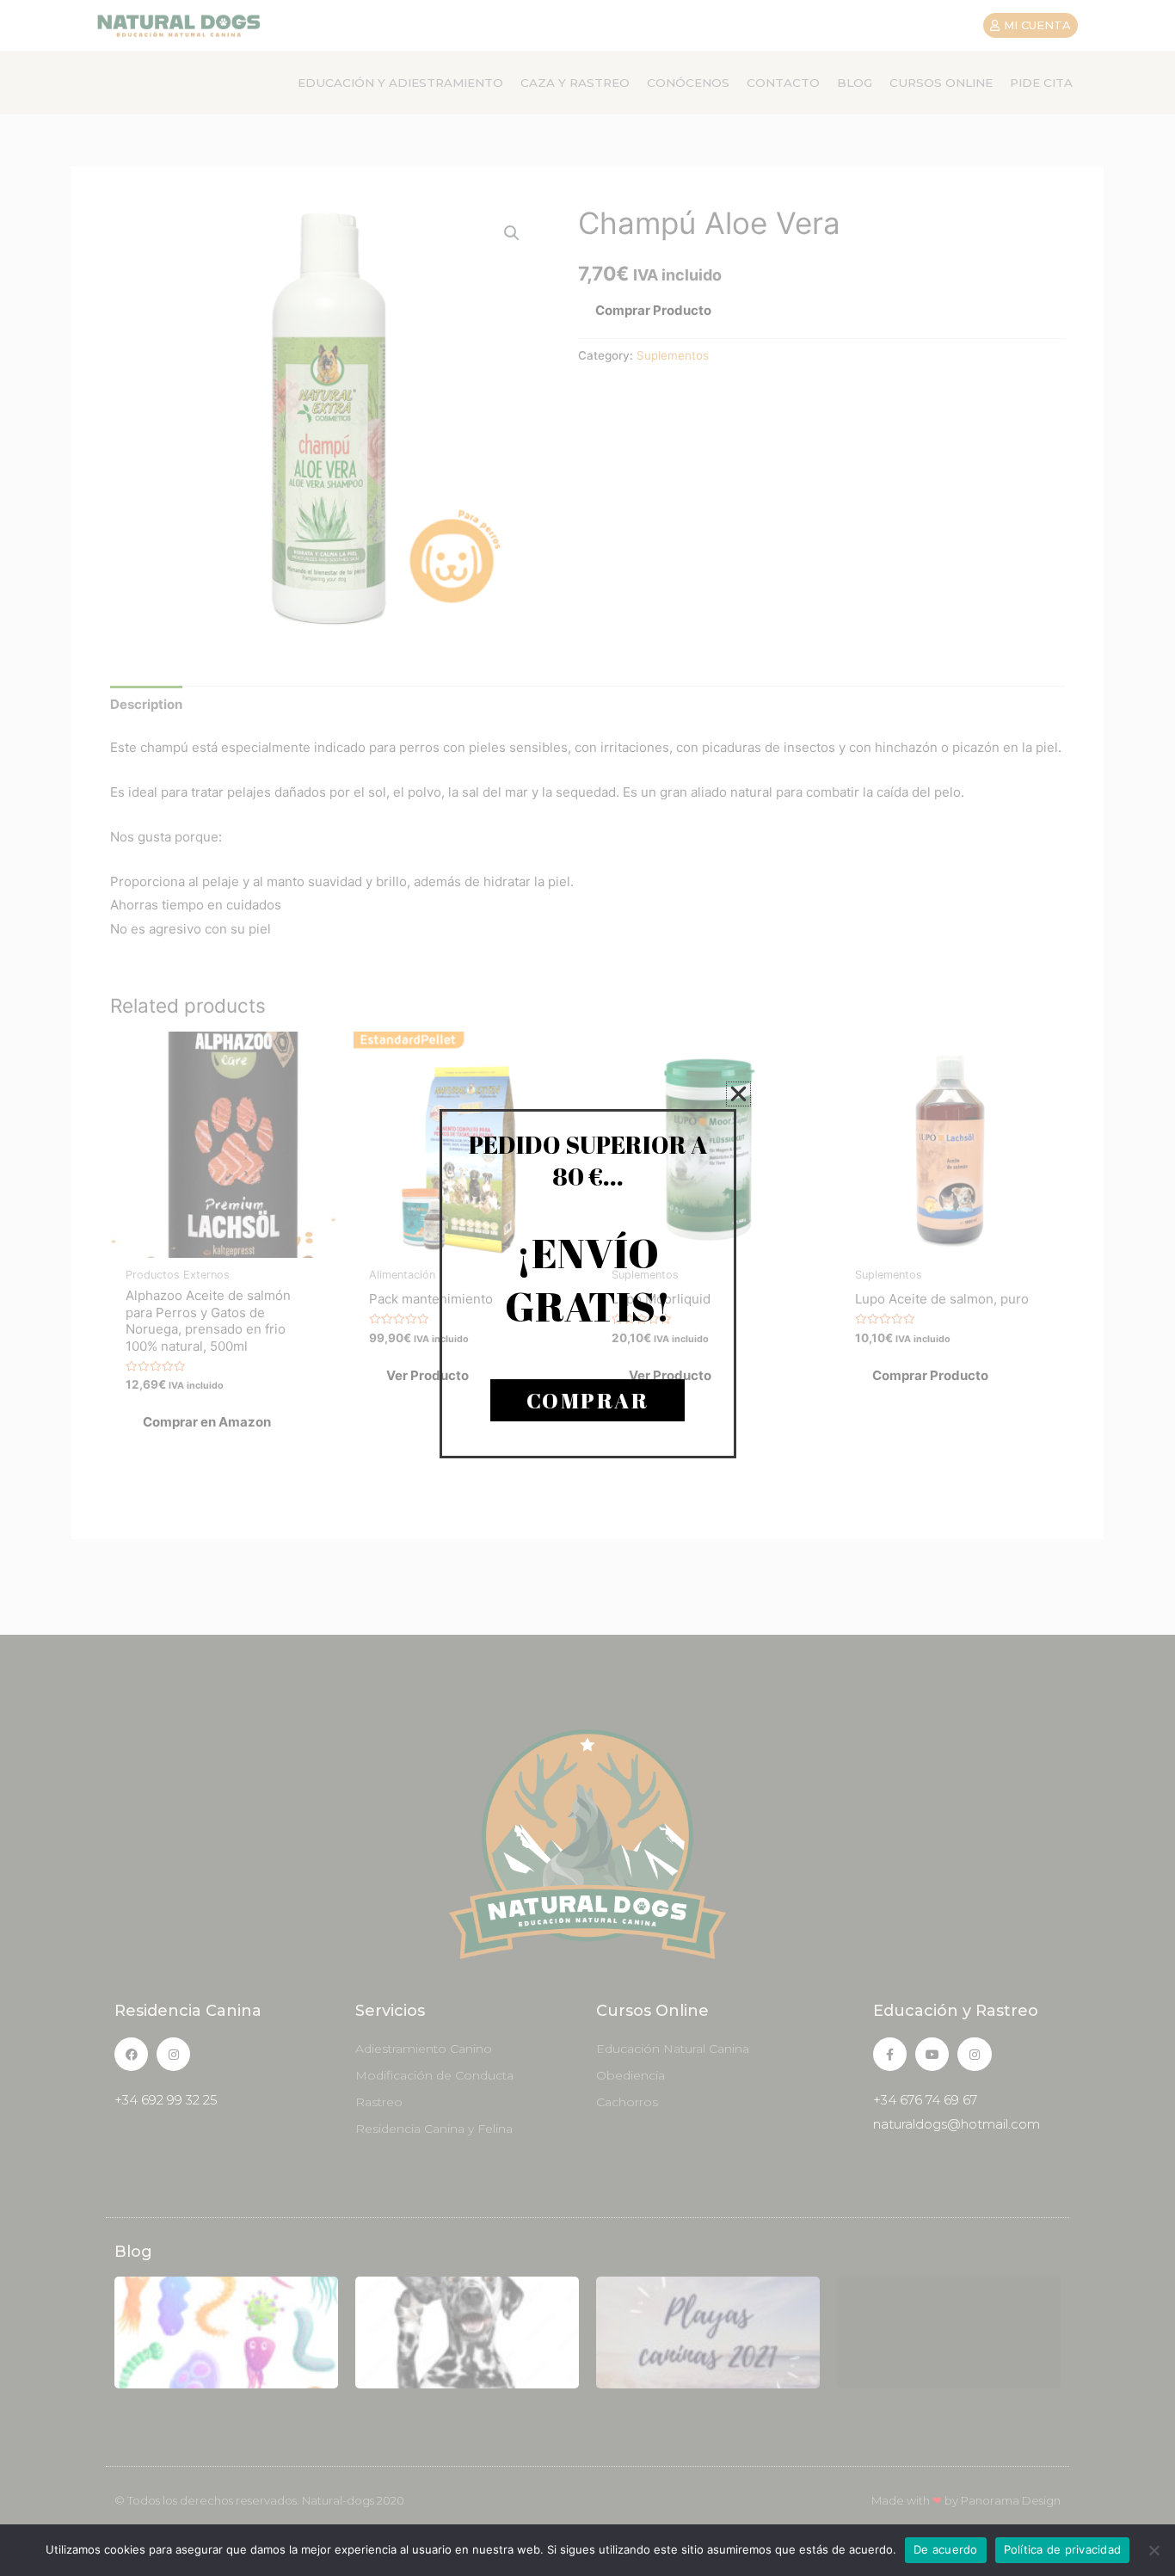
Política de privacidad (1063, 2549)
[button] (738, 1094)
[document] (587, 1288)
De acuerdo (946, 2549)
